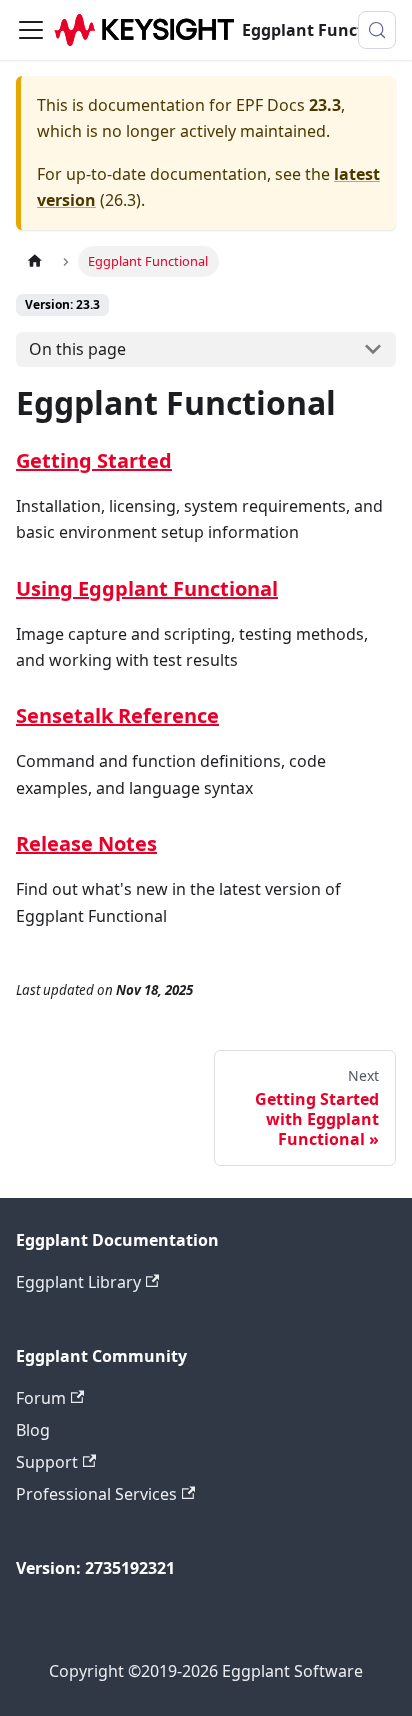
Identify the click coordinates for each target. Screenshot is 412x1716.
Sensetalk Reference (117, 715)
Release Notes (86, 843)
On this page (77, 349)
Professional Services (96, 1494)
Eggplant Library (78, 1282)
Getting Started (94, 460)
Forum (41, 1398)
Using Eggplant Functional (147, 588)
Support (47, 1462)
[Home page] (35, 261)
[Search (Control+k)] (377, 30)
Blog (33, 1430)
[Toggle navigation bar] (31, 30)
